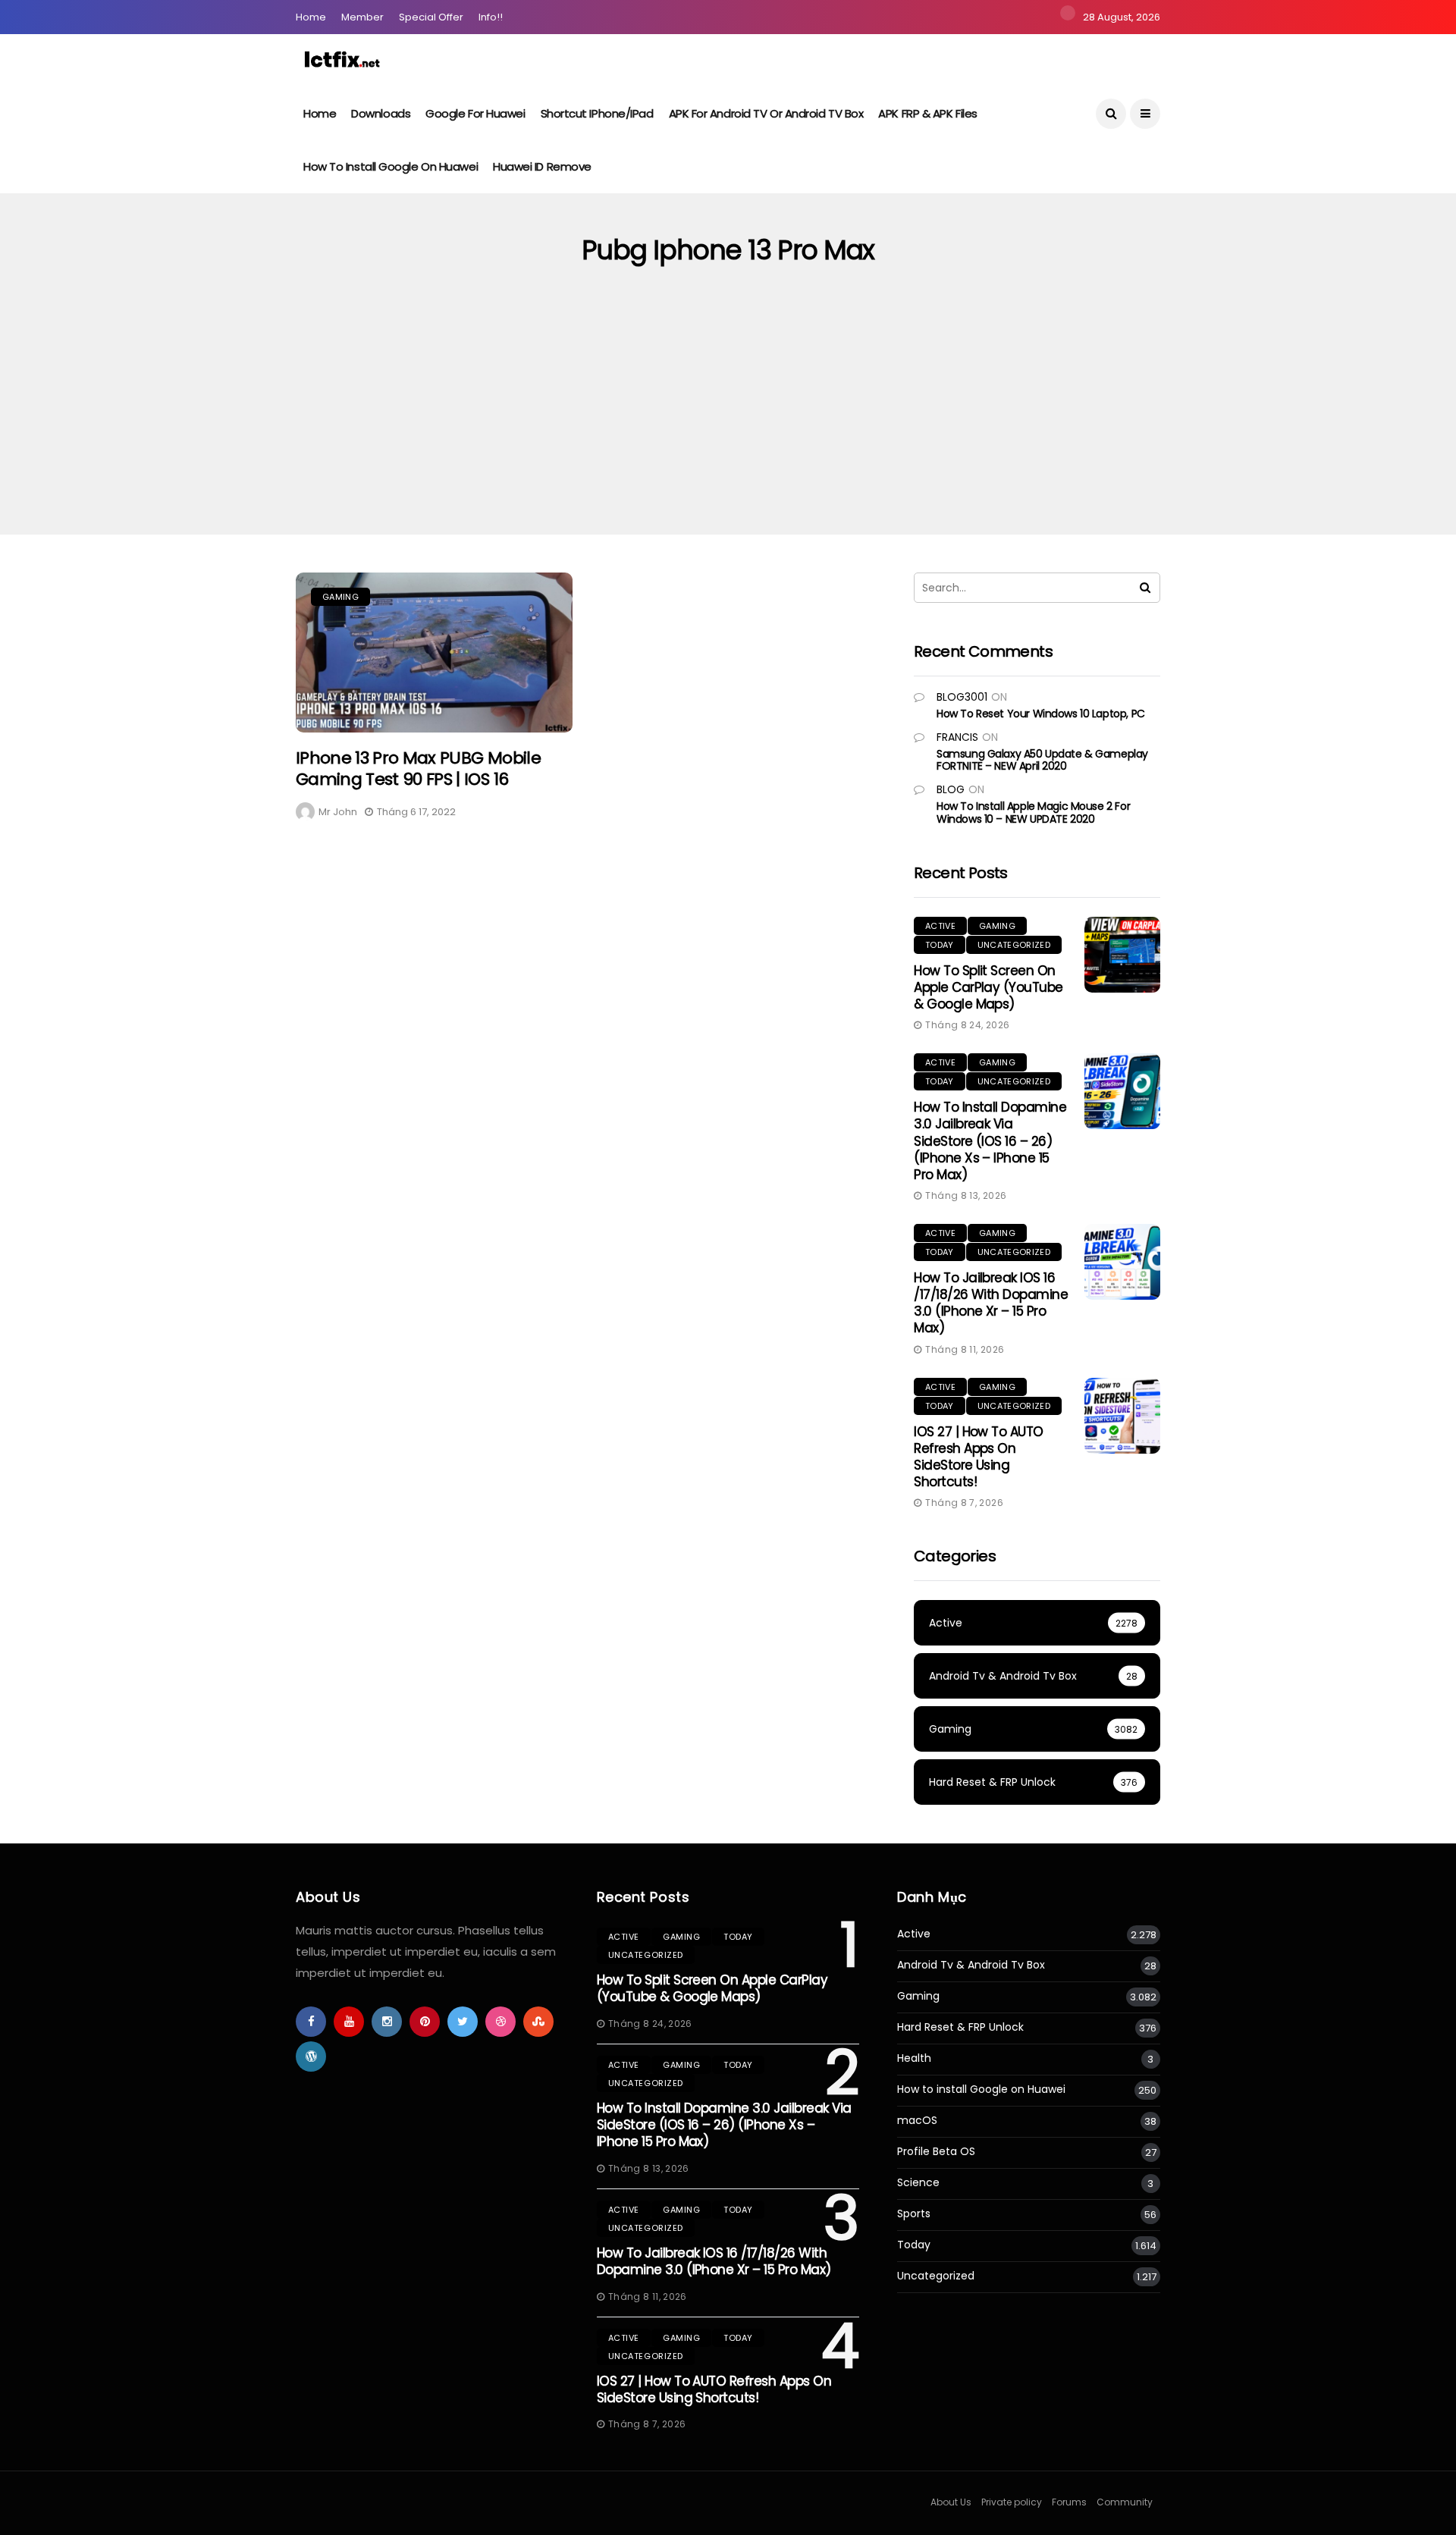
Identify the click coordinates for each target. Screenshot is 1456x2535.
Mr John (338, 812)
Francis (957, 737)
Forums (1069, 2502)
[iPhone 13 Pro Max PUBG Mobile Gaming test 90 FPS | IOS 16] (434, 653)
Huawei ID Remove (542, 166)
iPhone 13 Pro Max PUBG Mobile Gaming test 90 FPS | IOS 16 (418, 769)
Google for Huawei (475, 113)
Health (914, 2058)
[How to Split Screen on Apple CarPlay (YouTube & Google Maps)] (1122, 955)
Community (1125, 2502)
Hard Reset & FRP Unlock (960, 2027)
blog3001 (962, 697)
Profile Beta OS (936, 2152)
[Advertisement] (728, 421)
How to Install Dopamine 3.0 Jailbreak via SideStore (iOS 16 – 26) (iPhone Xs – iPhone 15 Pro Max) (990, 1140)
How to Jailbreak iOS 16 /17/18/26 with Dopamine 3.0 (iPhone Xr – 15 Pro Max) (991, 1303)
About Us (951, 2502)
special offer (431, 17)
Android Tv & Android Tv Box (971, 1965)
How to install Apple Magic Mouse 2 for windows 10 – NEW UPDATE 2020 (1033, 813)
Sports (914, 2214)
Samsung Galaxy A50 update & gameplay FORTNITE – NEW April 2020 (1042, 760)
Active (940, 926)
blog (951, 789)
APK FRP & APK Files (927, 113)
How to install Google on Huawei (391, 166)
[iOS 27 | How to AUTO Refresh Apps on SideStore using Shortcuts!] (1122, 1416)
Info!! (491, 17)
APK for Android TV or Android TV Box (766, 113)
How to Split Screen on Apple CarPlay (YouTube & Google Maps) (988, 987)
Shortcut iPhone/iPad (597, 113)
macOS (917, 2121)
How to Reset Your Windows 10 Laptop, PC (1041, 714)
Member (362, 17)
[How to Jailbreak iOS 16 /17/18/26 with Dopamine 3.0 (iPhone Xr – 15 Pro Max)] (1122, 1262)
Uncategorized (1014, 945)
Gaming (340, 597)
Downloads (381, 113)
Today (940, 945)
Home (311, 17)
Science (918, 2183)
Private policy (1012, 2502)
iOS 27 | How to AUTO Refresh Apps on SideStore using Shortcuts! (979, 1457)
